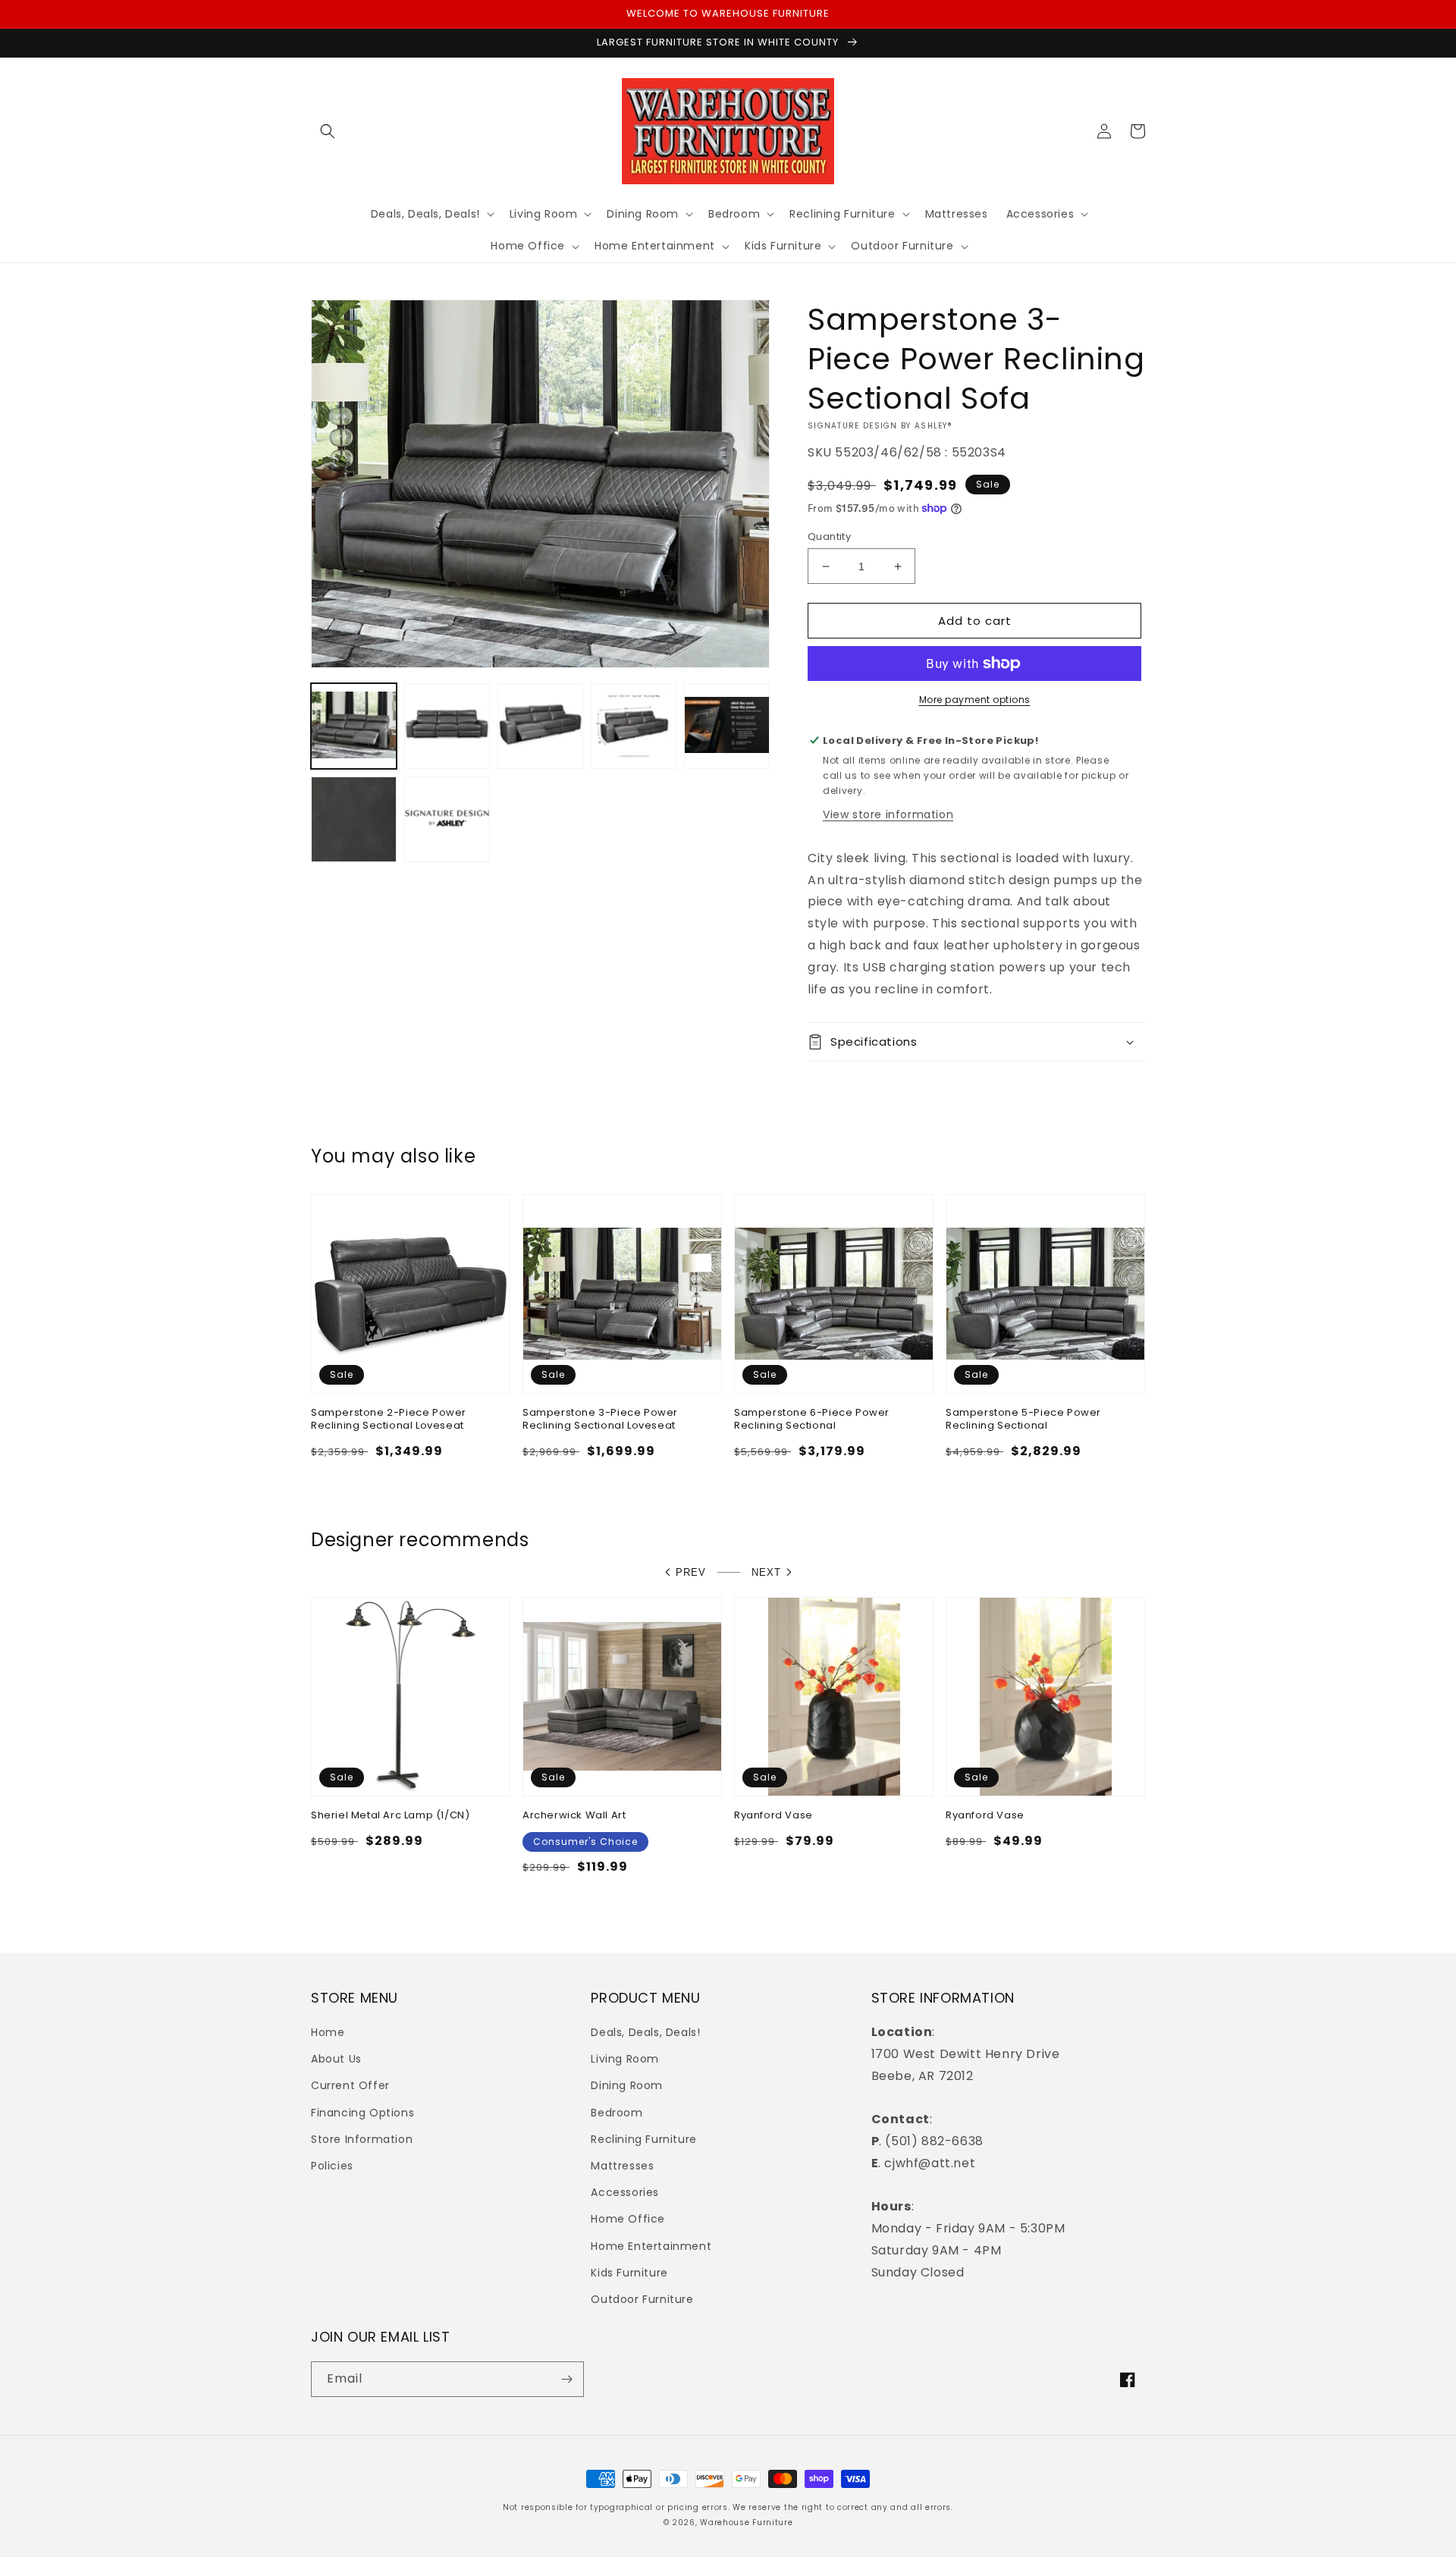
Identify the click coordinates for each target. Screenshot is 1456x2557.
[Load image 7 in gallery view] (447, 819)
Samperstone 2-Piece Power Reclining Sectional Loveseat (389, 1420)
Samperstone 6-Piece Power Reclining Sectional (812, 1420)
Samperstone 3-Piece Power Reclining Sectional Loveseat (600, 1420)
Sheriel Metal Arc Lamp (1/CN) (390, 1816)
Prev (691, 1572)
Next (766, 1572)
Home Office (628, 2219)
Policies (332, 2166)
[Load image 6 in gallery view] (354, 819)
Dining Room (627, 2085)
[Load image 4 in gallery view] (634, 726)
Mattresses (622, 2166)
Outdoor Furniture (642, 2299)
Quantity (829, 536)
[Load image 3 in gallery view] (540, 726)
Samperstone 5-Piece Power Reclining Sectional (1023, 1420)
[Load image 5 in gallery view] (727, 726)
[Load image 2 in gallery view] (447, 726)
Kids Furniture (629, 2273)
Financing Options (362, 2113)
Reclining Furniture (643, 2139)
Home (328, 2032)
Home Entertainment (651, 2246)
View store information (888, 814)
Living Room (625, 2059)
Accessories (625, 2192)
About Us (336, 2059)
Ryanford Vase (773, 1816)
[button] (328, 131)
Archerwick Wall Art (574, 1816)
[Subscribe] (566, 2379)
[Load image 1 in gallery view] (354, 726)
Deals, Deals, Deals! (645, 2032)
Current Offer (350, 2085)
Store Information (362, 2139)
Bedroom (617, 2113)
